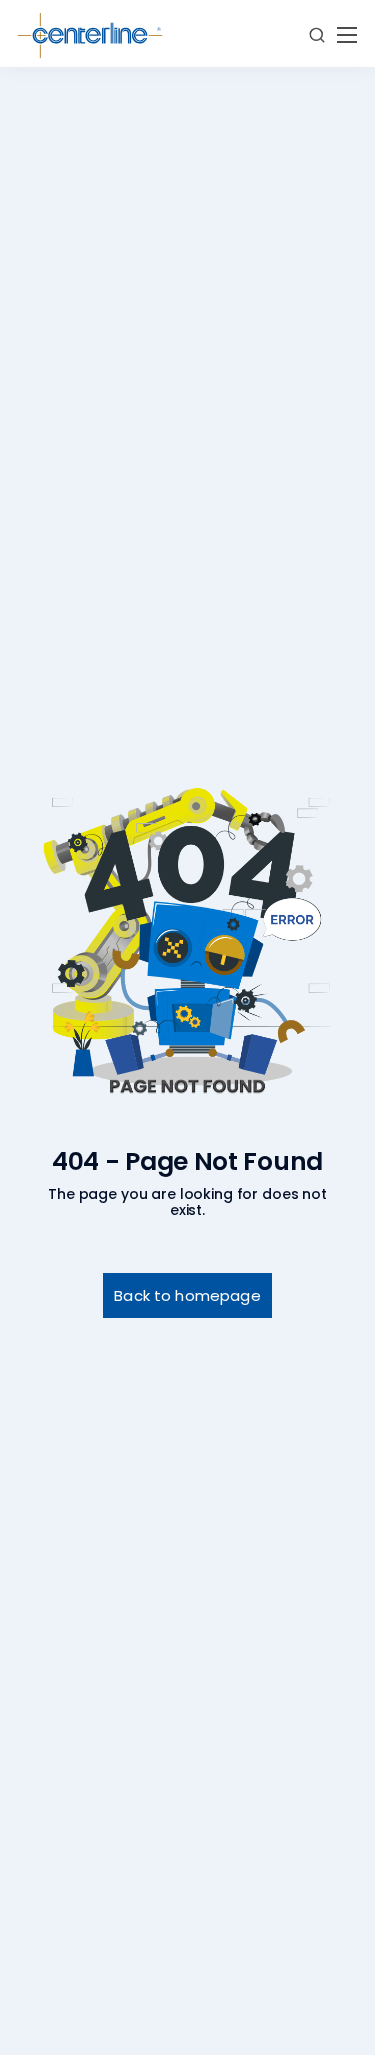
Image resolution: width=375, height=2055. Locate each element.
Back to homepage (187, 1295)
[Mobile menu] (347, 35)
